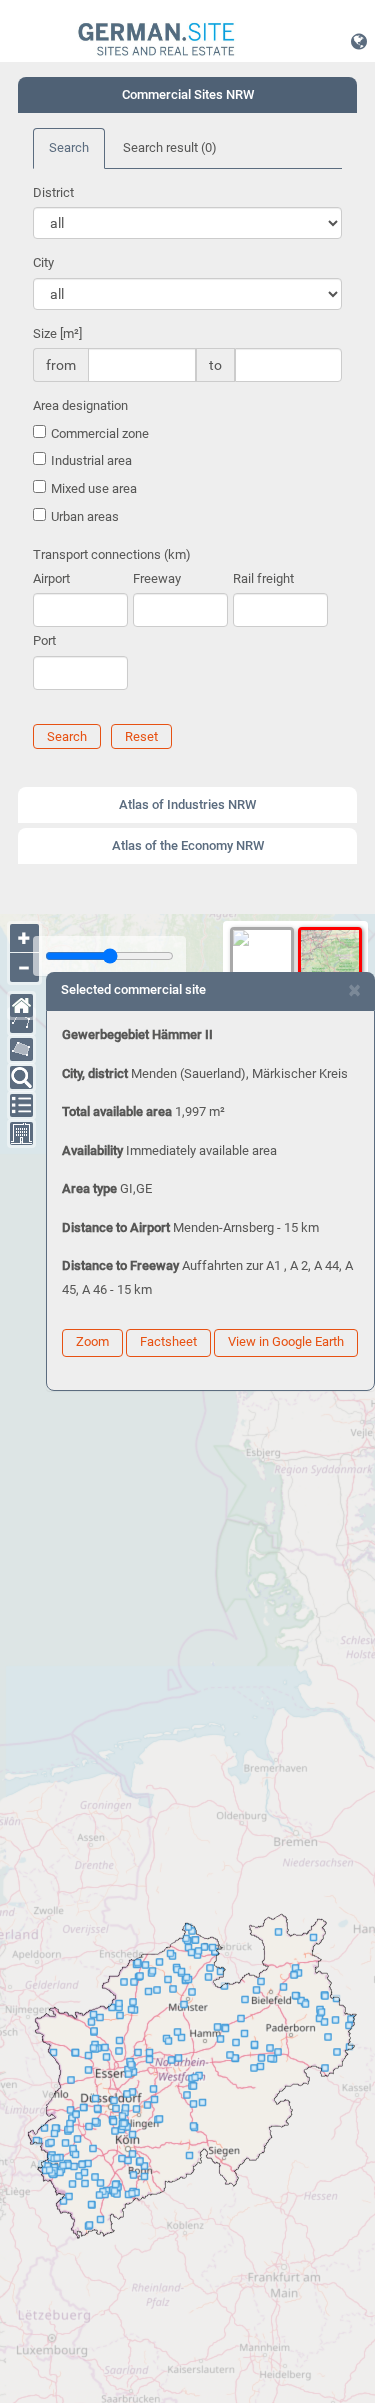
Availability (92, 1150)
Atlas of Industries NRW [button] (187, 804)
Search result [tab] (170, 147)
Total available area (117, 1111)
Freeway (157, 578)
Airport (51, 578)
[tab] (187, 95)
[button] (359, 41)
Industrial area (91, 460)
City (43, 262)
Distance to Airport (116, 1227)
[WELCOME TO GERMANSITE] (156, 40)
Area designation (80, 405)
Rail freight (263, 578)
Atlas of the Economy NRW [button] (188, 845)
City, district (95, 1073)
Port (44, 640)
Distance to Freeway (120, 1265)
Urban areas (85, 516)
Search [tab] (69, 147)
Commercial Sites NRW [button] (188, 94)
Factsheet (168, 1341)
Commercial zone (100, 433)
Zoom (92, 1341)
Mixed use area (94, 488)
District (53, 192)
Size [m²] (57, 333)
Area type (89, 1188)
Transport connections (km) (112, 554)
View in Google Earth (286, 1341)
